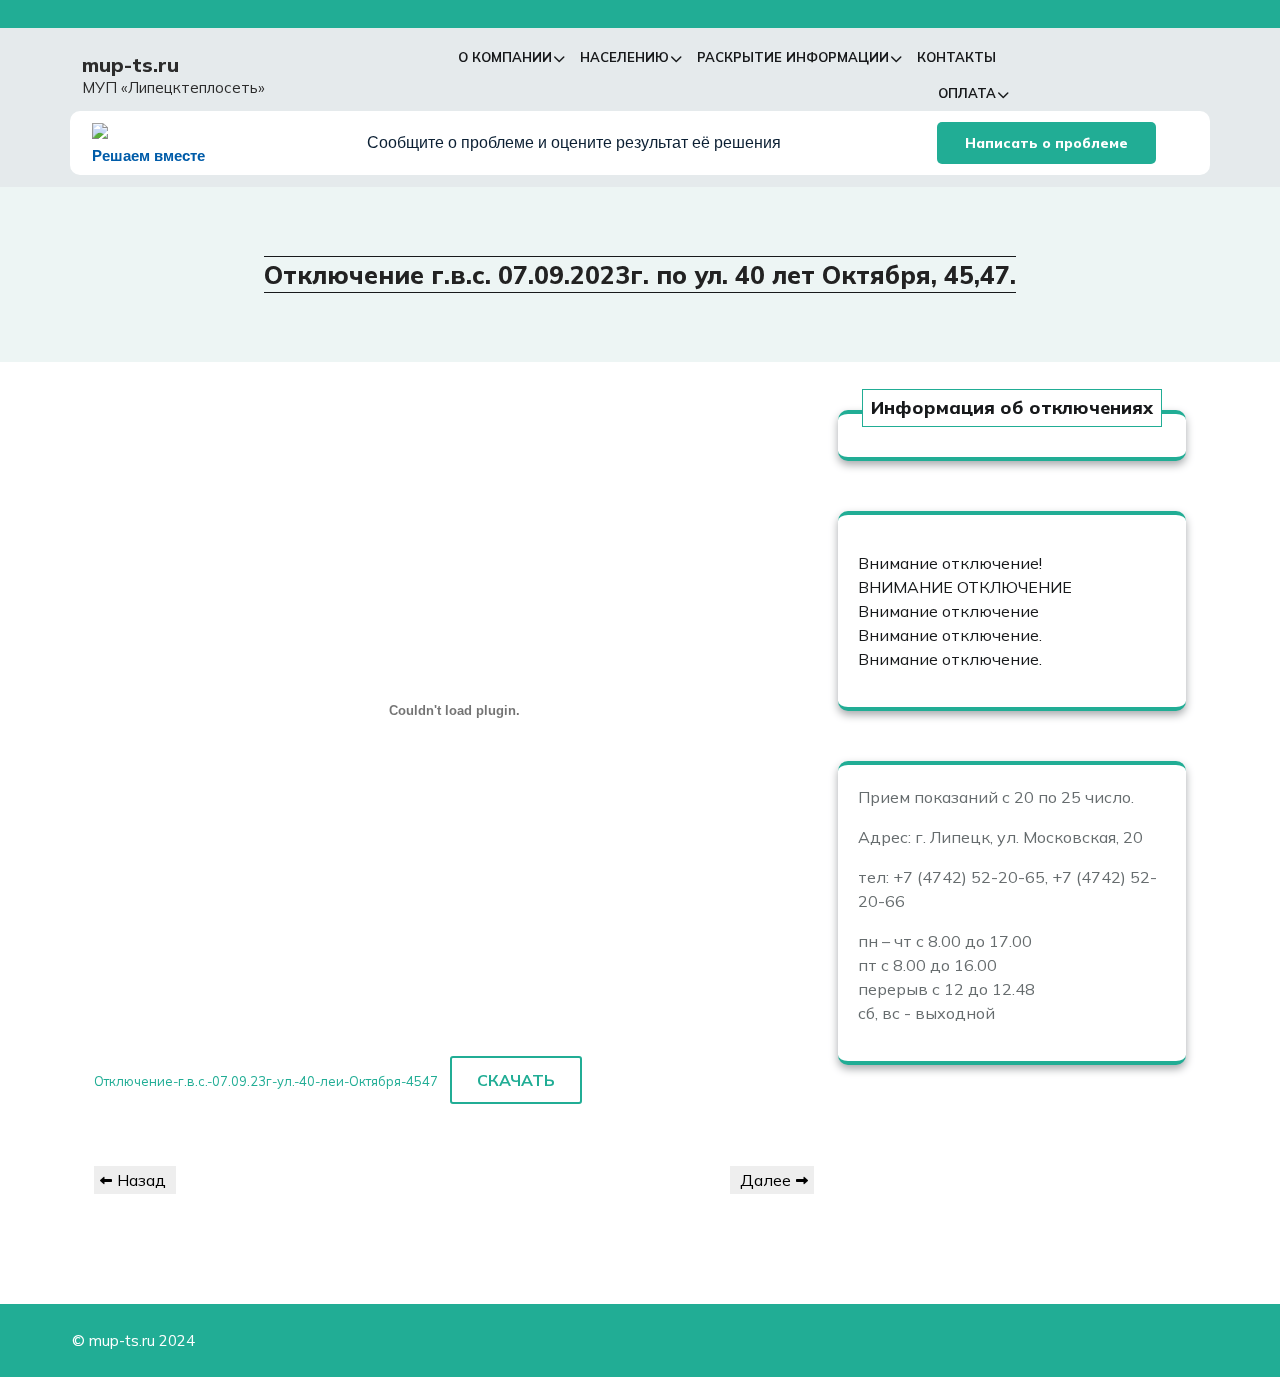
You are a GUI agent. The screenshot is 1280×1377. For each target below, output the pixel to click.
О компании (505, 57)
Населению (624, 57)
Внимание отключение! (950, 563)
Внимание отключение (948, 611)
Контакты (956, 57)
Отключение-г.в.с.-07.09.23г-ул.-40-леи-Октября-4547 (266, 1081)
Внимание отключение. (950, 635)
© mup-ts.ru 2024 (133, 1340)
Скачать (516, 1080)
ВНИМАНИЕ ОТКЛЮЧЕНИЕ (965, 587)
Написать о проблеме (1046, 143)
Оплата (967, 93)
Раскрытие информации (793, 57)
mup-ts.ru (130, 64)
